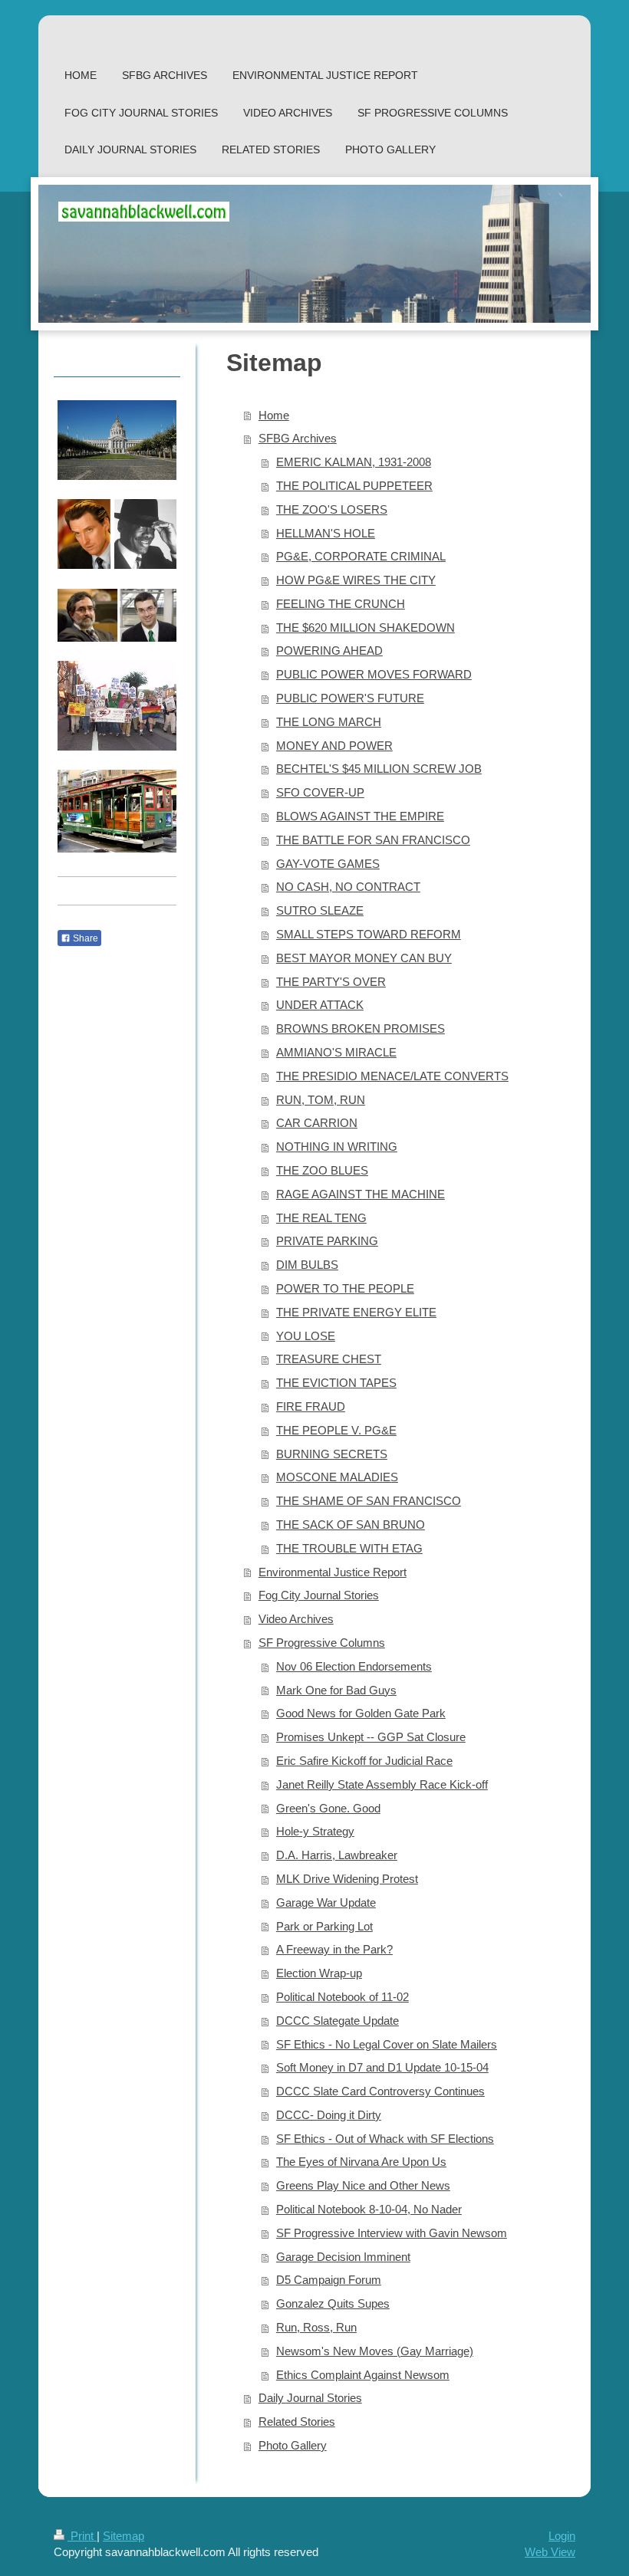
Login (562, 2536)
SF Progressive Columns (322, 1643)
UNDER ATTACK (320, 1005)
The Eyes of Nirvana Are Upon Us (361, 2162)
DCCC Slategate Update (338, 2021)
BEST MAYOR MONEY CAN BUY (364, 958)
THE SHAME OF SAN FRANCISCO (369, 1501)
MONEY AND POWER (334, 746)
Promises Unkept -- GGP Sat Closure (371, 1737)
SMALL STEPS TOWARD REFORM (369, 934)
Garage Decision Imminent (343, 2257)
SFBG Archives (298, 438)
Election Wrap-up (319, 1973)
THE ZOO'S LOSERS (332, 509)
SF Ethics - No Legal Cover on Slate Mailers (387, 2044)
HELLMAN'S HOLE (326, 533)
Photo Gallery (293, 2445)
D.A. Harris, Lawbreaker (337, 1855)
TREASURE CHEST (329, 1359)
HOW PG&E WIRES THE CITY (356, 580)
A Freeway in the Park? (334, 1949)
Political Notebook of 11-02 (342, 1997)
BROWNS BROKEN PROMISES (361, 1028)
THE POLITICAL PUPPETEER (354, 486)
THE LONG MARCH (329, 722)
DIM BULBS (307, 1265)
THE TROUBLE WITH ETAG (349, 1548)
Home (274, 415)
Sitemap (123, 2536)
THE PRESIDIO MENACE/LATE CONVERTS (392, 1076)
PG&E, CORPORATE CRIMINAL (361, 556)
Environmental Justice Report (333, 1572)
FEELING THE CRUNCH (341, 604)
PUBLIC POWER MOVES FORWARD (374, 674)
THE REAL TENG (321, 1218)
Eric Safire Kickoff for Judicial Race (364, 1761)
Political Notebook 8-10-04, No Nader (369, 2209)
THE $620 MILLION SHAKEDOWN (366, 628)
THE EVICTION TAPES (336, 1383)
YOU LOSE (306, 1336)
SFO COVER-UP (320, 792)
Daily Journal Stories (310, 2398)
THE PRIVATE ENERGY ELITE (356, 1312)
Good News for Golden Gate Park (361, 1713)
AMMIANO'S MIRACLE (336, 1052)
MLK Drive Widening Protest (347, 1879)
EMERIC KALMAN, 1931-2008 (354, 462)
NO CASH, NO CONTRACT (348, 887)
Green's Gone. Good (328, 1808)
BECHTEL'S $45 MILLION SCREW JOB (379, 769)
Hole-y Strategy (315, 1831)
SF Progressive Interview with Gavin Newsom (392, 2233)
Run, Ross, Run (316, 2327)
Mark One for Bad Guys (336, 1690)
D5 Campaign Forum (329, 2280)
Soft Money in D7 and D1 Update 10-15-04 (382, 2067)
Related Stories (297, 2422)
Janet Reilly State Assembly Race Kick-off (382, 1784)
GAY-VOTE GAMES (328, 864)
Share (84, 938)
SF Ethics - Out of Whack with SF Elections (385, 2139)
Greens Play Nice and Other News (363, 2185)
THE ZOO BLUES (322, 1170)
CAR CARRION (317, 1123)
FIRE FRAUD (311, 1406)
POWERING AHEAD (329, 651)
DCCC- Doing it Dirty (329, 2115)
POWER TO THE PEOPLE (345, 1288)
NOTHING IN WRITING (337, 1147)
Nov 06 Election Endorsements (354, 1666)
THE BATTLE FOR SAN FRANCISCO (373, 840)
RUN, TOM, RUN (321, 1100)
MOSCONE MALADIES (337, 1477)
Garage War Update (326, 1902)
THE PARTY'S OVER (331, 982)
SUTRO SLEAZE (320, 910)
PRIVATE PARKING (327, 1241)
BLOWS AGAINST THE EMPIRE (360, 816)
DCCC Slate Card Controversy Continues (380, 2091)
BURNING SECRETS (332, 1454)
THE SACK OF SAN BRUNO (351, 1525)
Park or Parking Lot (324, 1926)
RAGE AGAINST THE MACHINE (361, 1194)
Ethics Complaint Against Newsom (363, 2375)
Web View (550, 2552)
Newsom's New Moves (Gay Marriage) (375, 2351)
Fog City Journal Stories (319, 1595)
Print (82, 2536)
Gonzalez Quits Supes (333, 2303)
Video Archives (296, 1619)
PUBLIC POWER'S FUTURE (350, 698)
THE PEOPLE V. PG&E (336, 1430)
